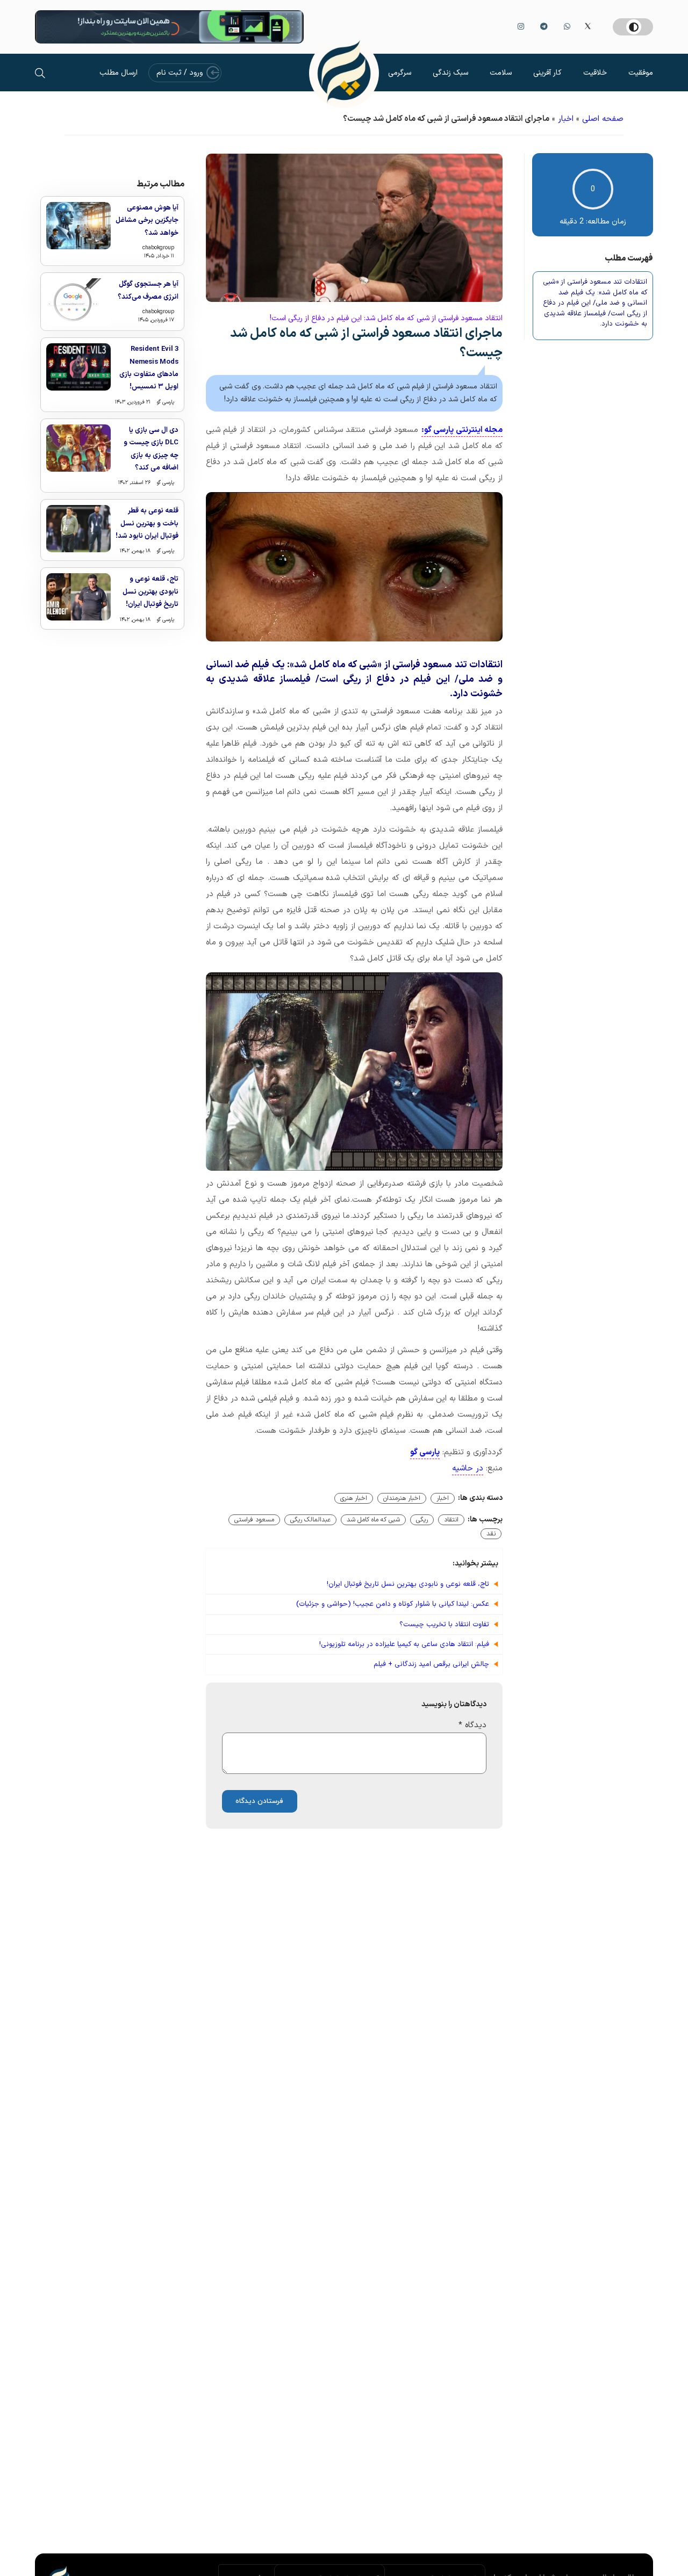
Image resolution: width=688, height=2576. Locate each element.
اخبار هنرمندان (402, 1498)
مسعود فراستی (254, 1520)
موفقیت (641, 73)
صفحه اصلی (603, 119)
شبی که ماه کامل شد (373, 1520)
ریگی (422, 1520)
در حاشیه (468, 1469)
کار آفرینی (547, 73)
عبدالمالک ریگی (310, 1520)
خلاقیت (595, 73)
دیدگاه (472, 1725)
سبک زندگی (450, 73)
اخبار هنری (354, 1498)
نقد (491, 1534)
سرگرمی (400, 73)
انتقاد (451, 1520)
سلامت (501, 73)
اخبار (566, 119)
